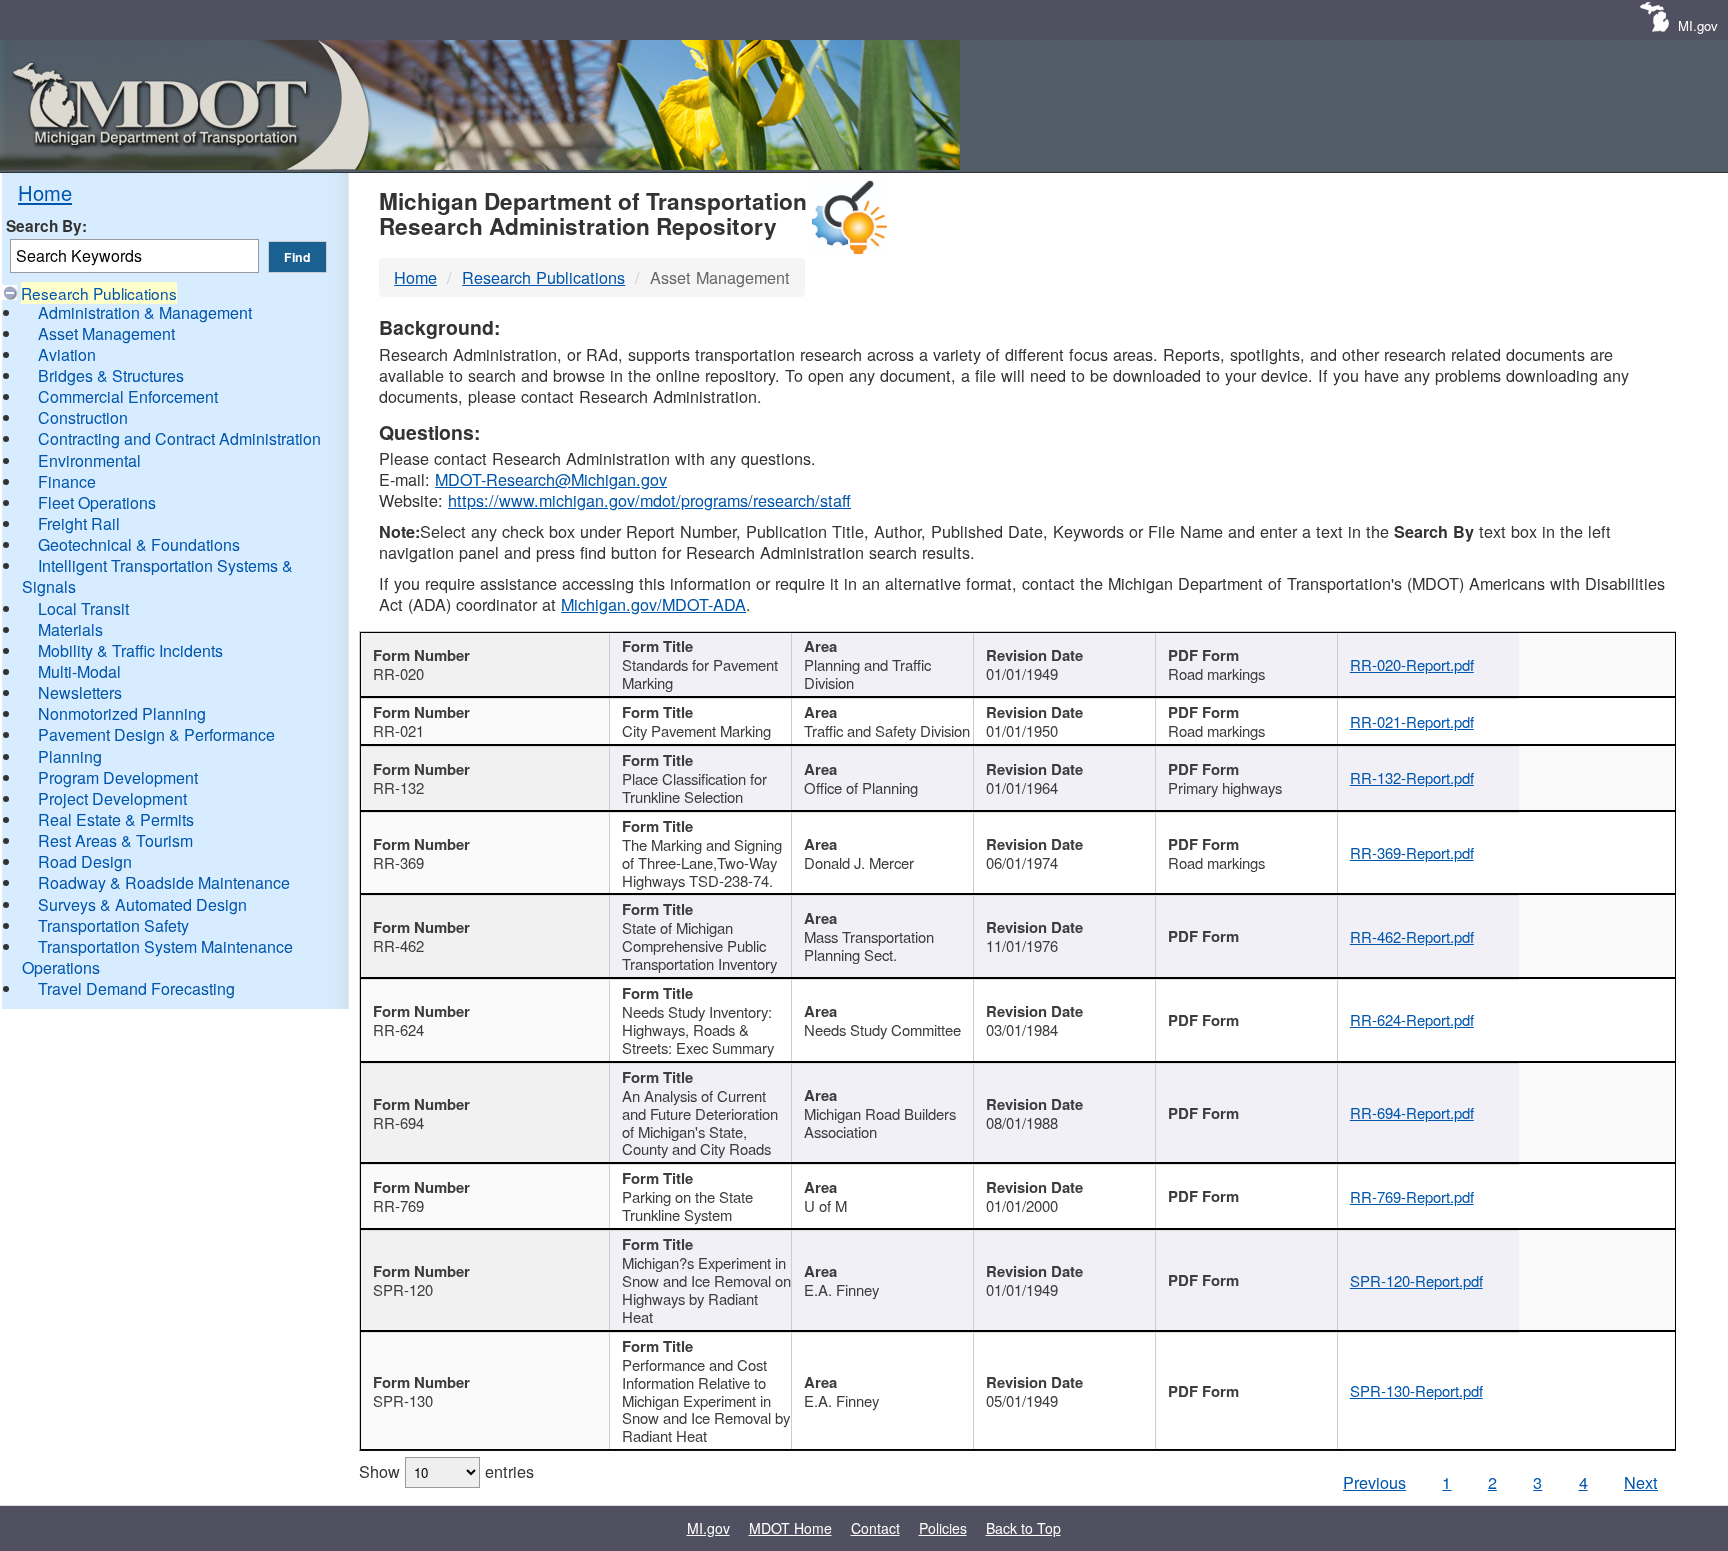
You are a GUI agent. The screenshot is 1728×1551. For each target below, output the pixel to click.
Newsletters (80, 692)
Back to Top (1023, 1528)
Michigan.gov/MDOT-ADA (653, 604)
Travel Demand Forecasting (136, 988)
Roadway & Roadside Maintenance (164, 882)
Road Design (85, 861)
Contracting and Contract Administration (179, 438)
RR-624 (398, 1029)
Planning (70, 756)
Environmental (89, 460)
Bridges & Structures (111, 375)
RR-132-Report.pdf (1412, 777)
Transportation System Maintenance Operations (157, 957)
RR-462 (398, 945)
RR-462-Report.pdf (1412, 936)
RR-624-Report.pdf (1412, 1019)
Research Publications (99, 293)
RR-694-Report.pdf (1412, 1112)
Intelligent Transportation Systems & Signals (157, 576)
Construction (83, 417)
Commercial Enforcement (128, 396)
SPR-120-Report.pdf (1416, 1280)
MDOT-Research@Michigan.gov (551, 479)
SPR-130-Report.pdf (1416, 1390)
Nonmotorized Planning (122, 713)
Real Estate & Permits (116, 819)
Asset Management (106, 333)
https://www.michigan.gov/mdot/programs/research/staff (649, 500)
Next (1641, 1482)
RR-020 (398, 673)
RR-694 (398, 1122)
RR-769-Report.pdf (1412, 1196)
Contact (875, 1528)
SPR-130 (403, 1400)
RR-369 (398, 862)
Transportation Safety (113, 925)
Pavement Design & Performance (156, 734)
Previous (1374, 1482)
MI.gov (1698, 25)
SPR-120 (403, 1289)
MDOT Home (790, 1528)
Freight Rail (79, 523)
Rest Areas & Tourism (115, 840)
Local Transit (83, 608)
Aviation (67, 354)
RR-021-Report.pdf (1412, 721)
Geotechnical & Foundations (139, 544)
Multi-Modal (79, 671)
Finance (67, 481)
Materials (70, 629)
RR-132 (398, 787)
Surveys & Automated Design (142, 904)
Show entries (446, 1471)
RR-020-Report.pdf (1412, 664)
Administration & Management (145, 312)
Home (45, 192)
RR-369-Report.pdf (1412, 852)
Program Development (118, 777)
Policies (943, 1528)
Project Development (112, 798)
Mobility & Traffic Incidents (130, 650)
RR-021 (398, 730)
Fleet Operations (97, 502)
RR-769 (398, 1205)
